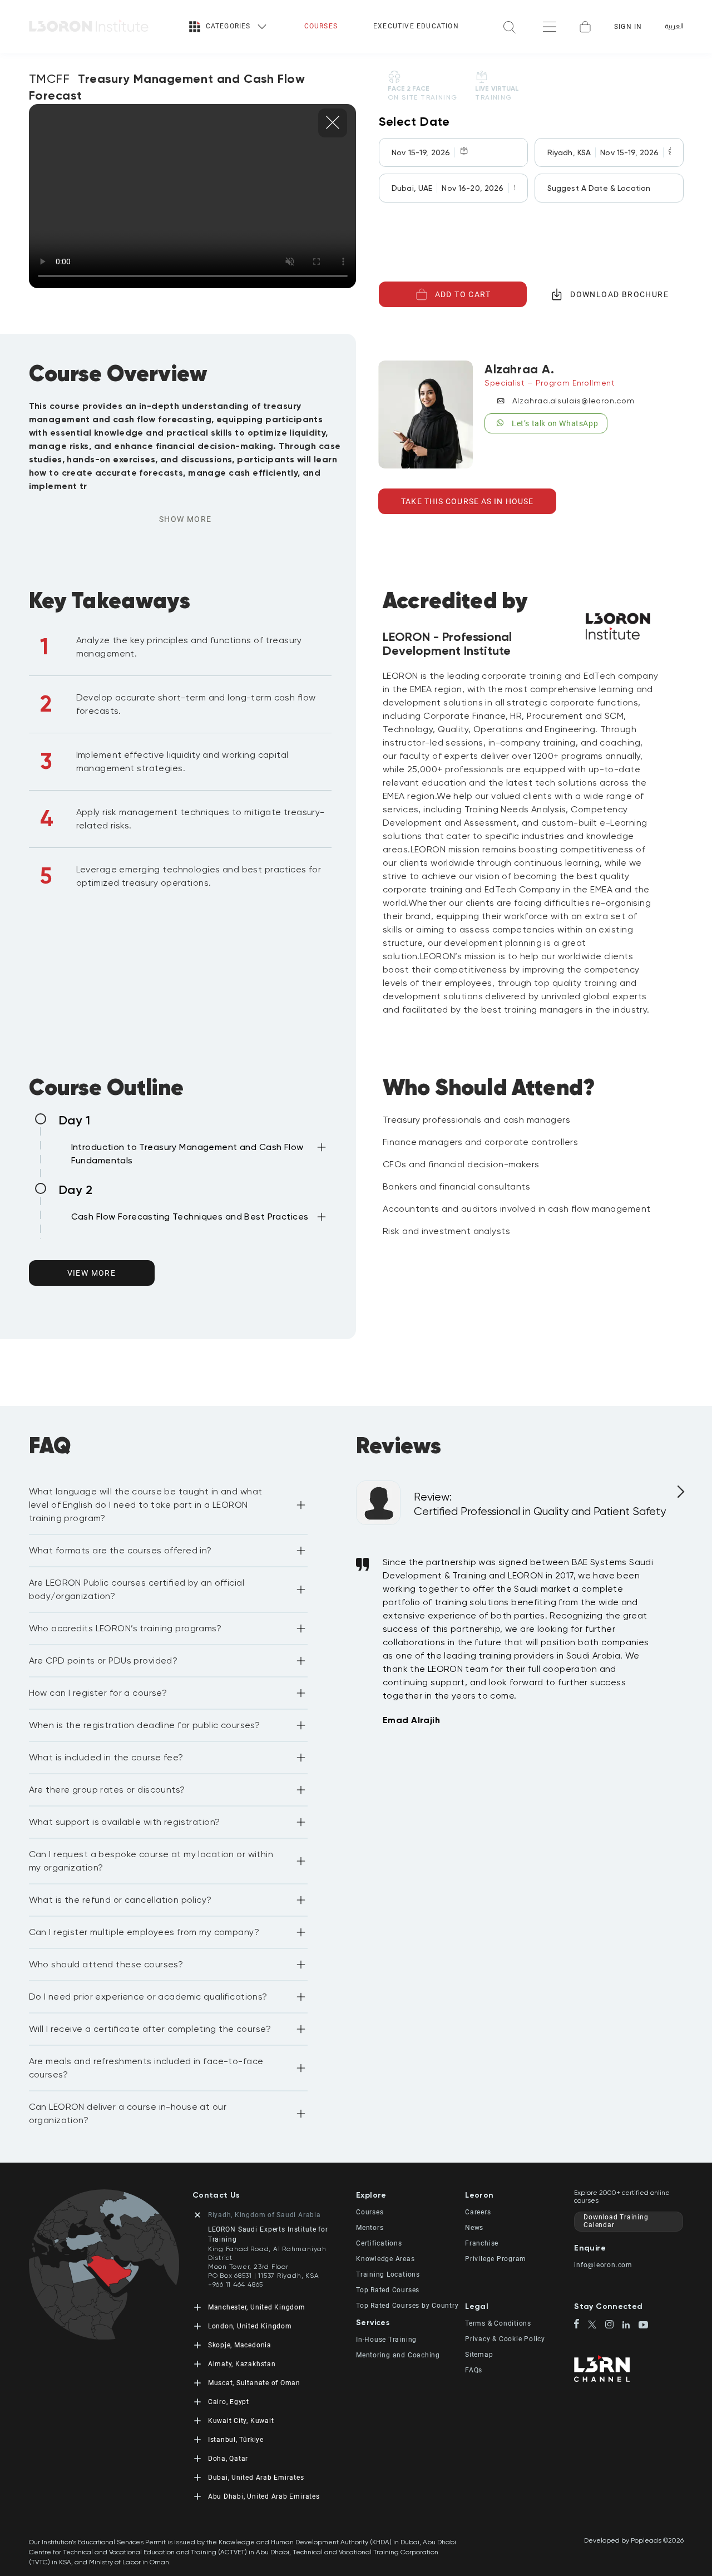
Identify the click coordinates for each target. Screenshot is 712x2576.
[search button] (510, 26)
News (474, 2228)
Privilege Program (496, 2259)
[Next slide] (679, 1496)
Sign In (628, 27)
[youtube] (643, 2326)
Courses (321, 26)
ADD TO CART (463, 294)
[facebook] (581, 2325)
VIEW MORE (92, 1273)
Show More (186, 519)
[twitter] (597, 2325)
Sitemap (479, 2355)
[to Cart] (585, 27)
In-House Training (386, 2340)
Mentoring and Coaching (398, 2355)
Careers (478, 2212)
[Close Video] (333, 123)
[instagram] (614, 2325)
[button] (200, 1156)
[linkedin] (631, 2326)
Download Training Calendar (616, 2221)
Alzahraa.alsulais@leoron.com (573, 401)
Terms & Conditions (498, 2323)
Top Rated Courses (388, 2290)
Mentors (370, 2228)
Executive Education (416, 26)
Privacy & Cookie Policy (505, 2339)
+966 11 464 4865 (236, 2284)
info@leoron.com (603, 2265)
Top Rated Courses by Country (407, 2306)
